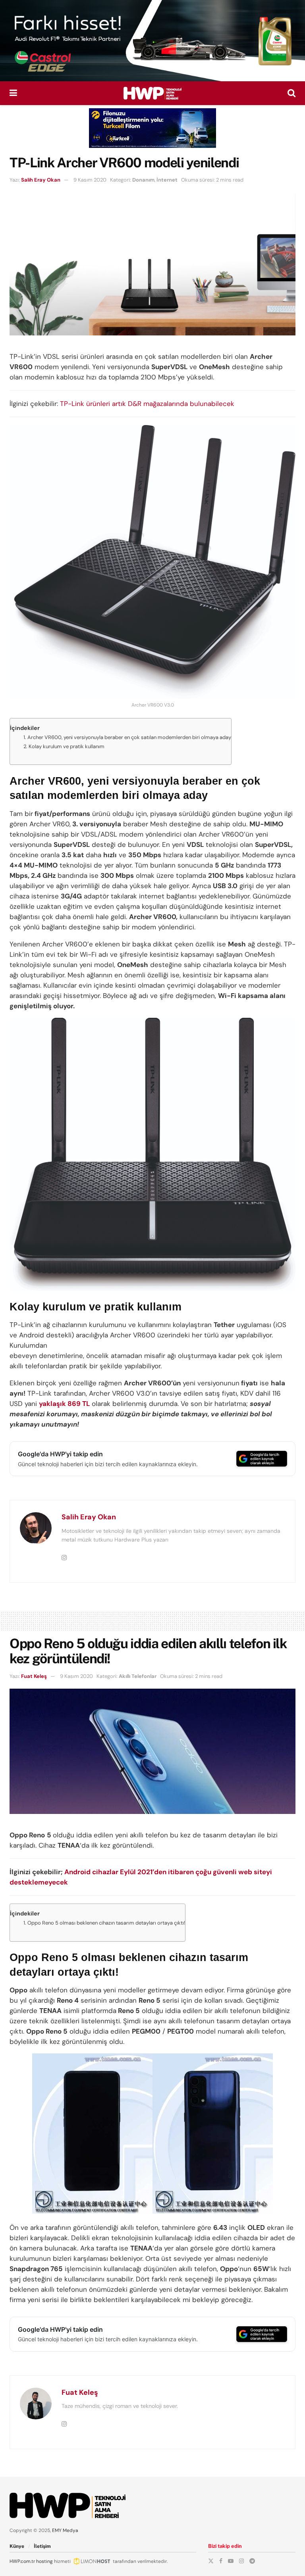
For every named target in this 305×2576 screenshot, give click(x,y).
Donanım (143, 180)
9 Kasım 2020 (90, 180)
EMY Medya (65, 2530)
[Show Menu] (13, 93)
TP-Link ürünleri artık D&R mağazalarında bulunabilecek (147, 404)
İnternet (167, 180)
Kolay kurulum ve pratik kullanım (67, 746)
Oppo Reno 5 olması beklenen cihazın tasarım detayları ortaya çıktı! (106, 1923)
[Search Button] (291, 93)
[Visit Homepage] (152, 93)
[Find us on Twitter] (211, 2561)
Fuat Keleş (34, 1676)
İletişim (42, 2546)
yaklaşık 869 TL (64, 1404)
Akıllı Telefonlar (138, 1676)
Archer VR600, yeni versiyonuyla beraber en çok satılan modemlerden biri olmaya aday (129, 737)
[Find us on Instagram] (241, 2561)
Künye (17, 2546)
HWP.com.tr (22, 2561)
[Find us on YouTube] (231, 2561)
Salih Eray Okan (41, 180)
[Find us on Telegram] (252, 2561)
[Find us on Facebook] (221, 2561)
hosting (44, 2561)
